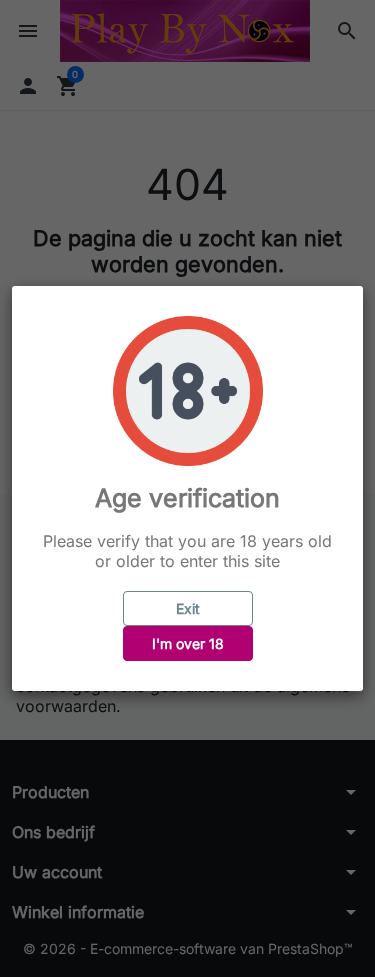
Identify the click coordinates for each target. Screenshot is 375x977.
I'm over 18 (188, 643)
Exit (188, 608)
